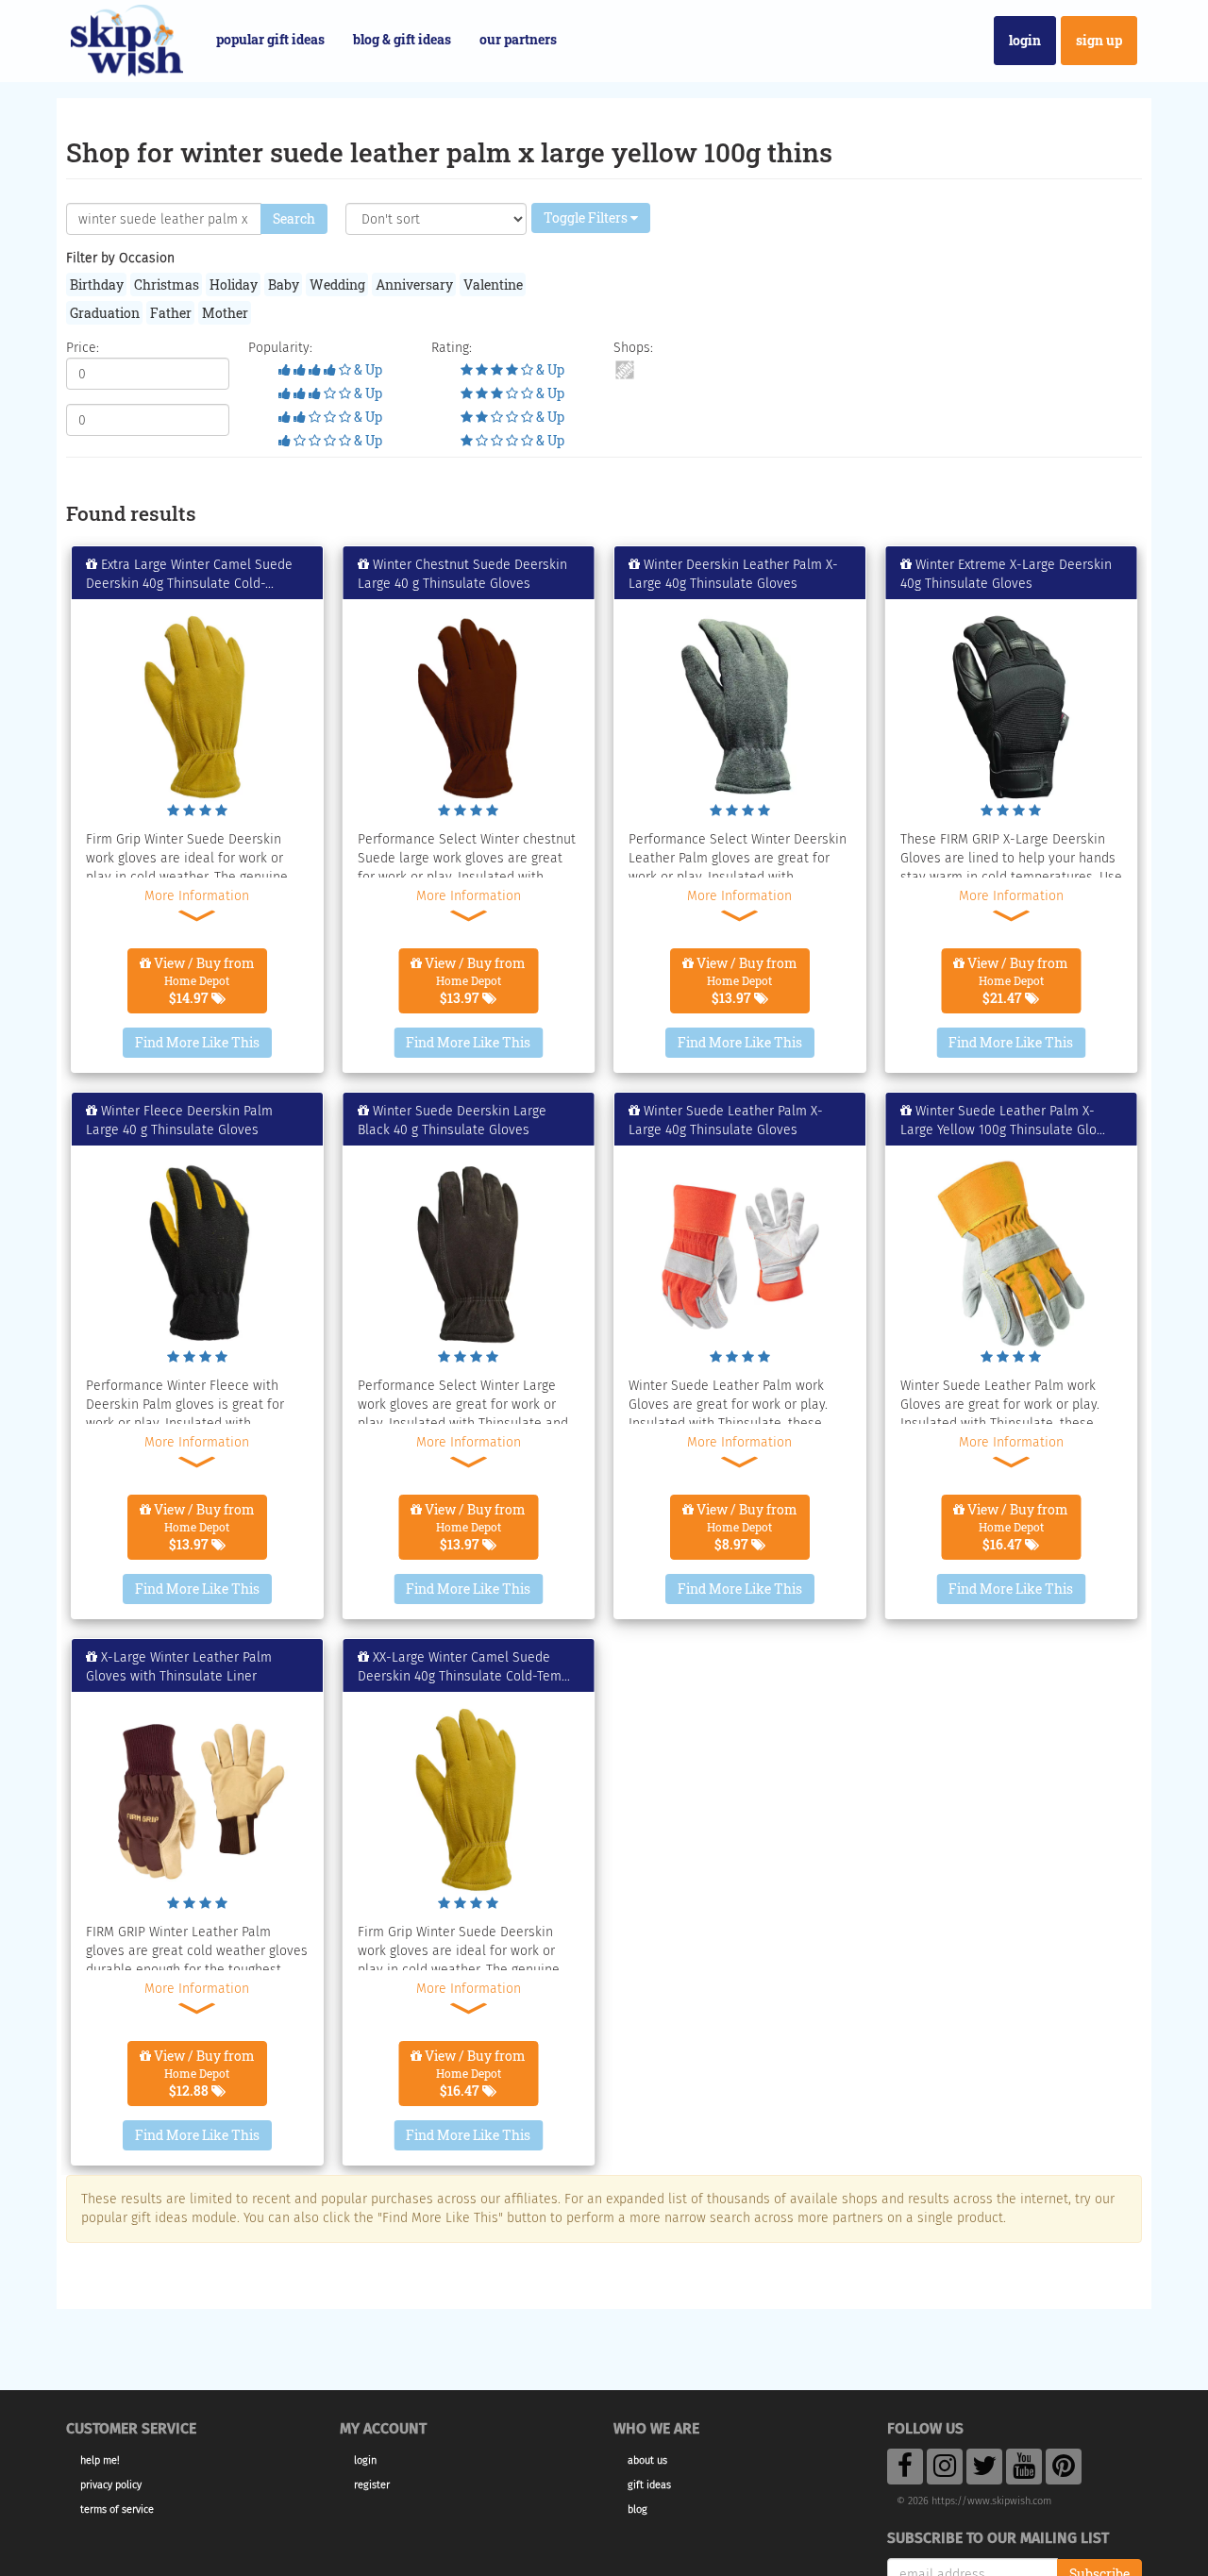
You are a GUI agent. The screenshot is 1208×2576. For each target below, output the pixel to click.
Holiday (234, 284)
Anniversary (414, 284)
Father (171, 313)
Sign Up (1099, 40)
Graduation (105, 313)
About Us (647, 2460)
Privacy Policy (111, 2485)
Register (372, 2485)
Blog (638, 2509)
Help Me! (100, 2460)
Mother (225, 313)
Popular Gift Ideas (270, 39)
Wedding (337, 284)
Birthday (97, 284)
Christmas (167, 284)
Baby (284, 284)
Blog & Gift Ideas (402, 39)
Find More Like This (197, 1042)
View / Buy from (203, 980)
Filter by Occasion (120, 258)
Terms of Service (117, 2509)
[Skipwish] (127, 38)
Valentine (493, 284)
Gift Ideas (649, 2485)
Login (1025, 40)
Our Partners (518, 39)
